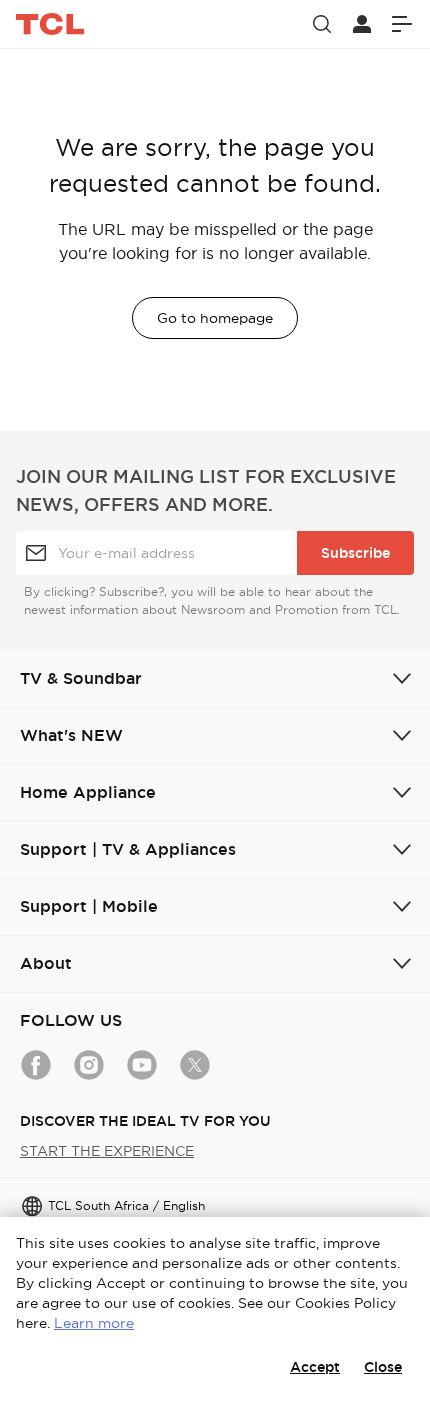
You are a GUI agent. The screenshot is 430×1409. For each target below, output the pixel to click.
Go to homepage (215, 318)
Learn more (94, 1323)
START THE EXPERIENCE (107, 1151)
